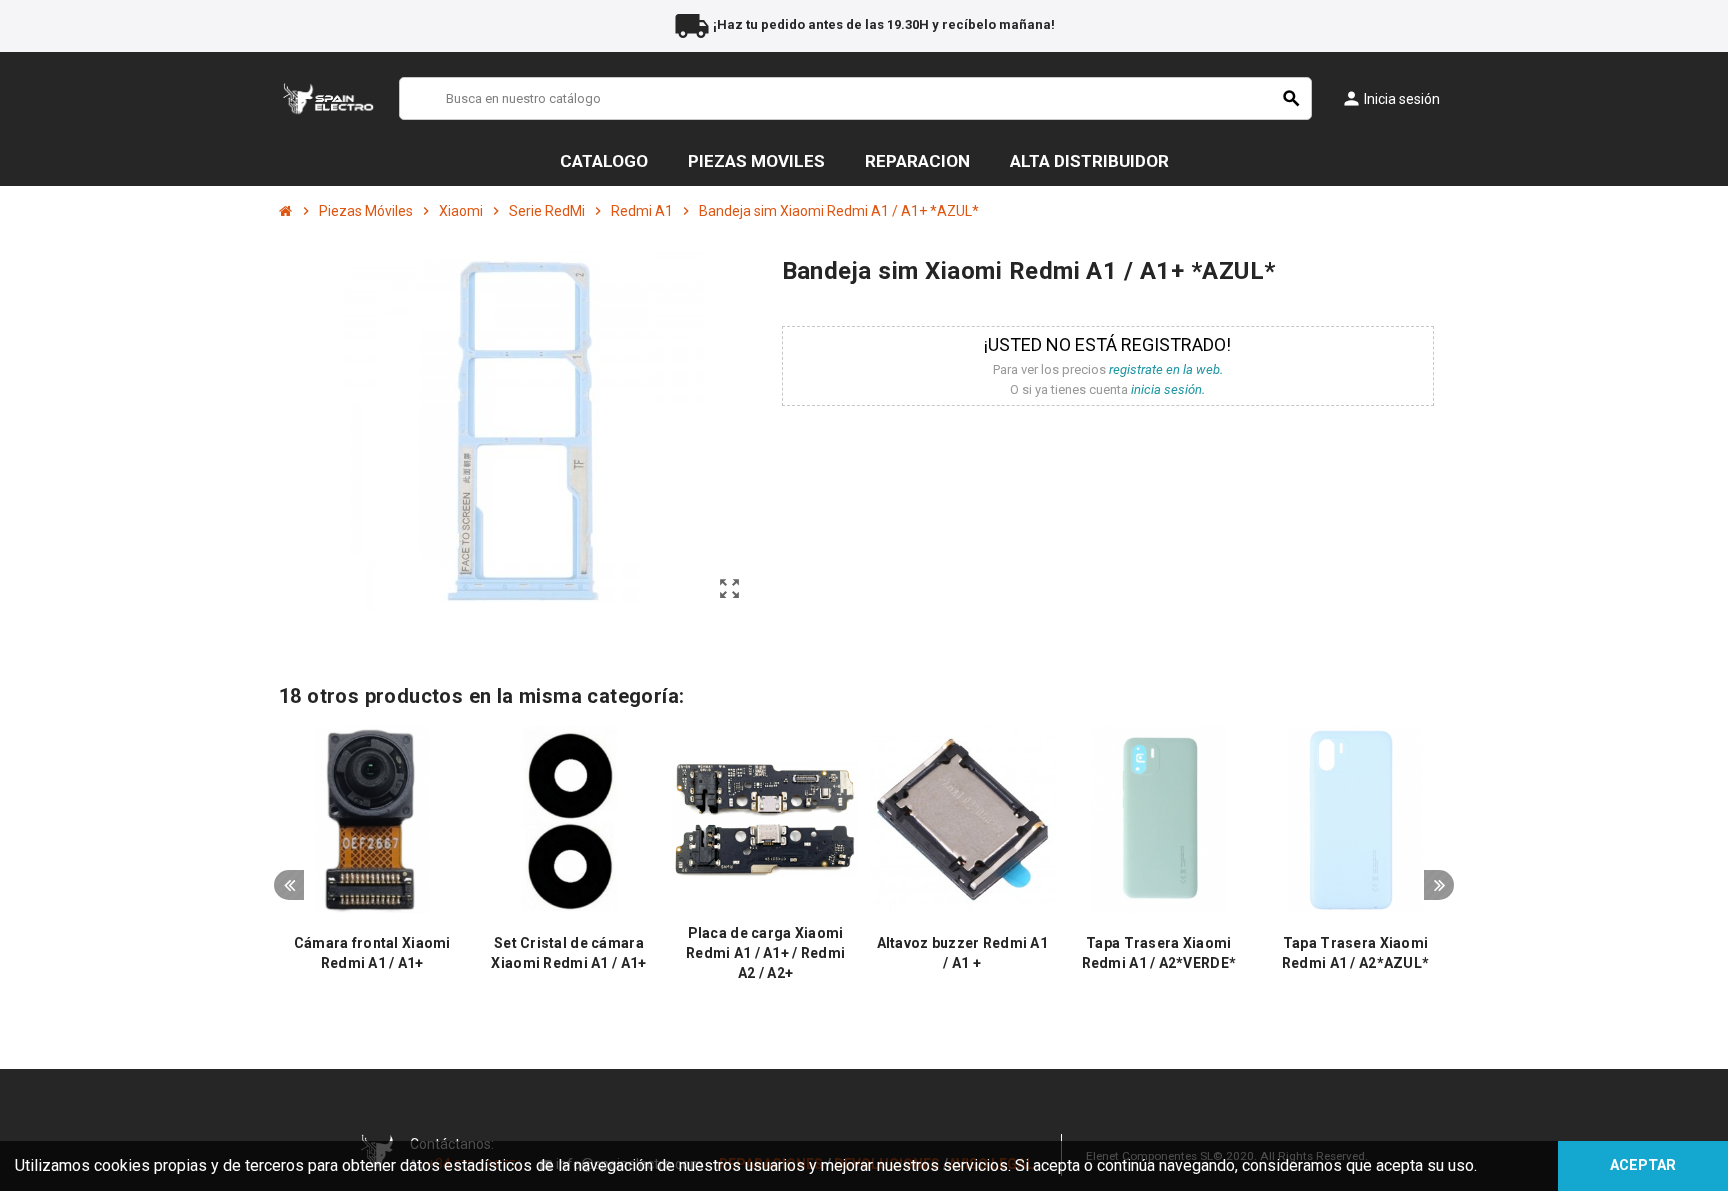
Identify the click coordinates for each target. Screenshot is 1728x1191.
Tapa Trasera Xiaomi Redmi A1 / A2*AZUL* (1355, 953)
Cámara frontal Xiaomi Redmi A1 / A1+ (372, 953)
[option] (372, 867)
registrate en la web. (1166, 369)
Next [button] (1439, 885)
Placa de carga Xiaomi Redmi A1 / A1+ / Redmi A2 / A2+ (765, 953)
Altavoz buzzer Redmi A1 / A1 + (962, 953)
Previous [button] (289, 885)
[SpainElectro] (328, 97)
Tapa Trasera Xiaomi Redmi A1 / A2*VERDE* (1159, 953)
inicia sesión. (1168, 389)
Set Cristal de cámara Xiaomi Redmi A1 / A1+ (568, 953)
